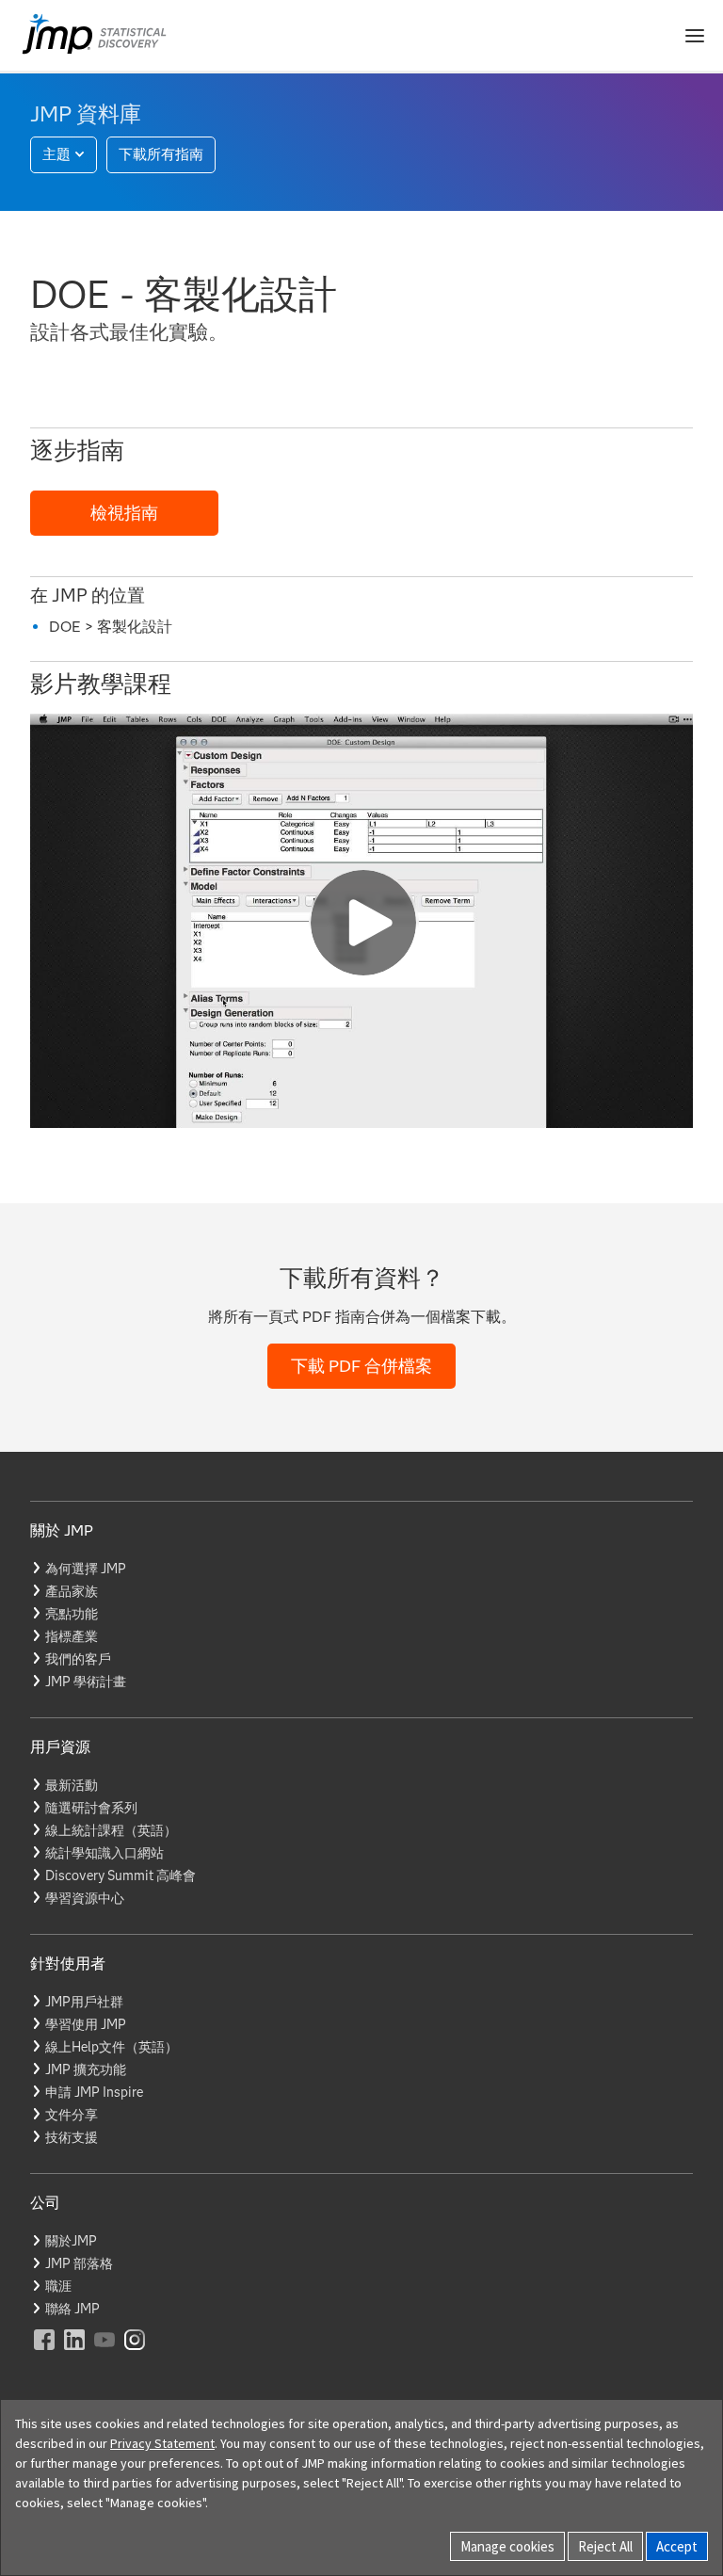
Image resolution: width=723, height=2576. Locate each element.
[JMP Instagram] (136, 2352)
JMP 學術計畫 (86, 1682)
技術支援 (72, 2137)
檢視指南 (124, 513)
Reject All (605, 2546)
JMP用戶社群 (84, 2002)
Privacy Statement (162, 2443)
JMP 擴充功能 (86, 2069)
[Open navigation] (695, 36)
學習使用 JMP (86, 2024)
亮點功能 (72, 1614)
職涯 (58, 2286)
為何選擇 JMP (86, 1569)
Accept (677, 2546)
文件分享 (72, 2115)
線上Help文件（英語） (112, 2047)
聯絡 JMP (72, 2309)
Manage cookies (507, 2546)
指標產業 (72, 1636)
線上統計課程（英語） (111, 1830)
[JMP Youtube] (105, 2352)
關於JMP (71, 2241)
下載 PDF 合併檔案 (361, 1366)
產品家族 (72, 1591)
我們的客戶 (78, 1659)
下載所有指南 (161, 154)
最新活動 (72, 1785)
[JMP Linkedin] (75, 2352)
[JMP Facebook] (45, 2352)
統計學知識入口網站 (104, 1853)
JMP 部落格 (79, 2263)
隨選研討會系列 (91, 1808)
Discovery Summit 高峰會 (120, 1876)
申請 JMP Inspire (94, 2092)
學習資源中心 (85, 1898)
